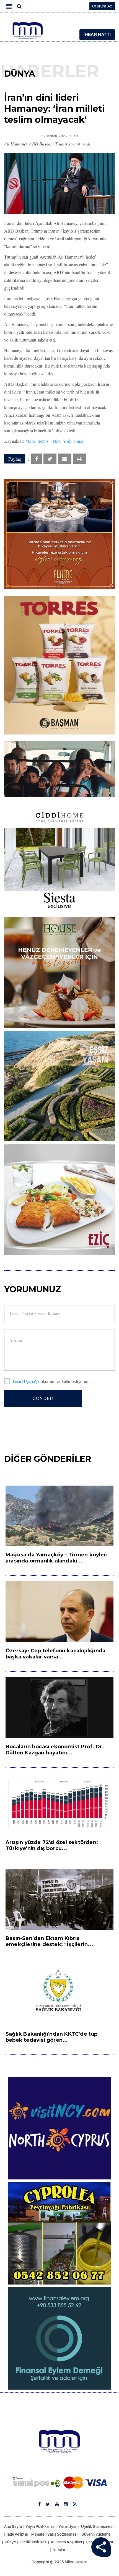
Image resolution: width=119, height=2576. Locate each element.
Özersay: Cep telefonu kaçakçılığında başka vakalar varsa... (55, 1654)
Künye (10, 2542)
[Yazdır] (79, 459)
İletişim (59, 2550)
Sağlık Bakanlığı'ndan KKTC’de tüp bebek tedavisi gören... (52, 2037)
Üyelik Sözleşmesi (97, 2526)
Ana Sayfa (13, 2526)
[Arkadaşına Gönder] (64, 459)
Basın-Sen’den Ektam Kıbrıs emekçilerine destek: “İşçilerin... (49, 1941)
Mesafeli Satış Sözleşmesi (54, 2534)
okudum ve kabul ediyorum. (51, 1382)
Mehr (30, 441)
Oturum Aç (102, 6)
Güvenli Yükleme (96, 2534)
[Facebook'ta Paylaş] (37, 459)
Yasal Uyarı (68, 2526)
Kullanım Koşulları (67, 2542)
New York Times (68, 441)
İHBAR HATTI (97, 34)
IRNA (43, 441)
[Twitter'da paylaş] (50, 459)
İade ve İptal (17, 2534)
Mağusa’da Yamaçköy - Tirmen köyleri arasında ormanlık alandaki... (57, 1558)
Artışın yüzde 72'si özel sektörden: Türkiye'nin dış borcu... (52, 1845)
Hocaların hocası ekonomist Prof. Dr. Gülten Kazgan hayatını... (55, 1750)
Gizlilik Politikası (33, 2542)
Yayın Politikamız (40, 2526)
